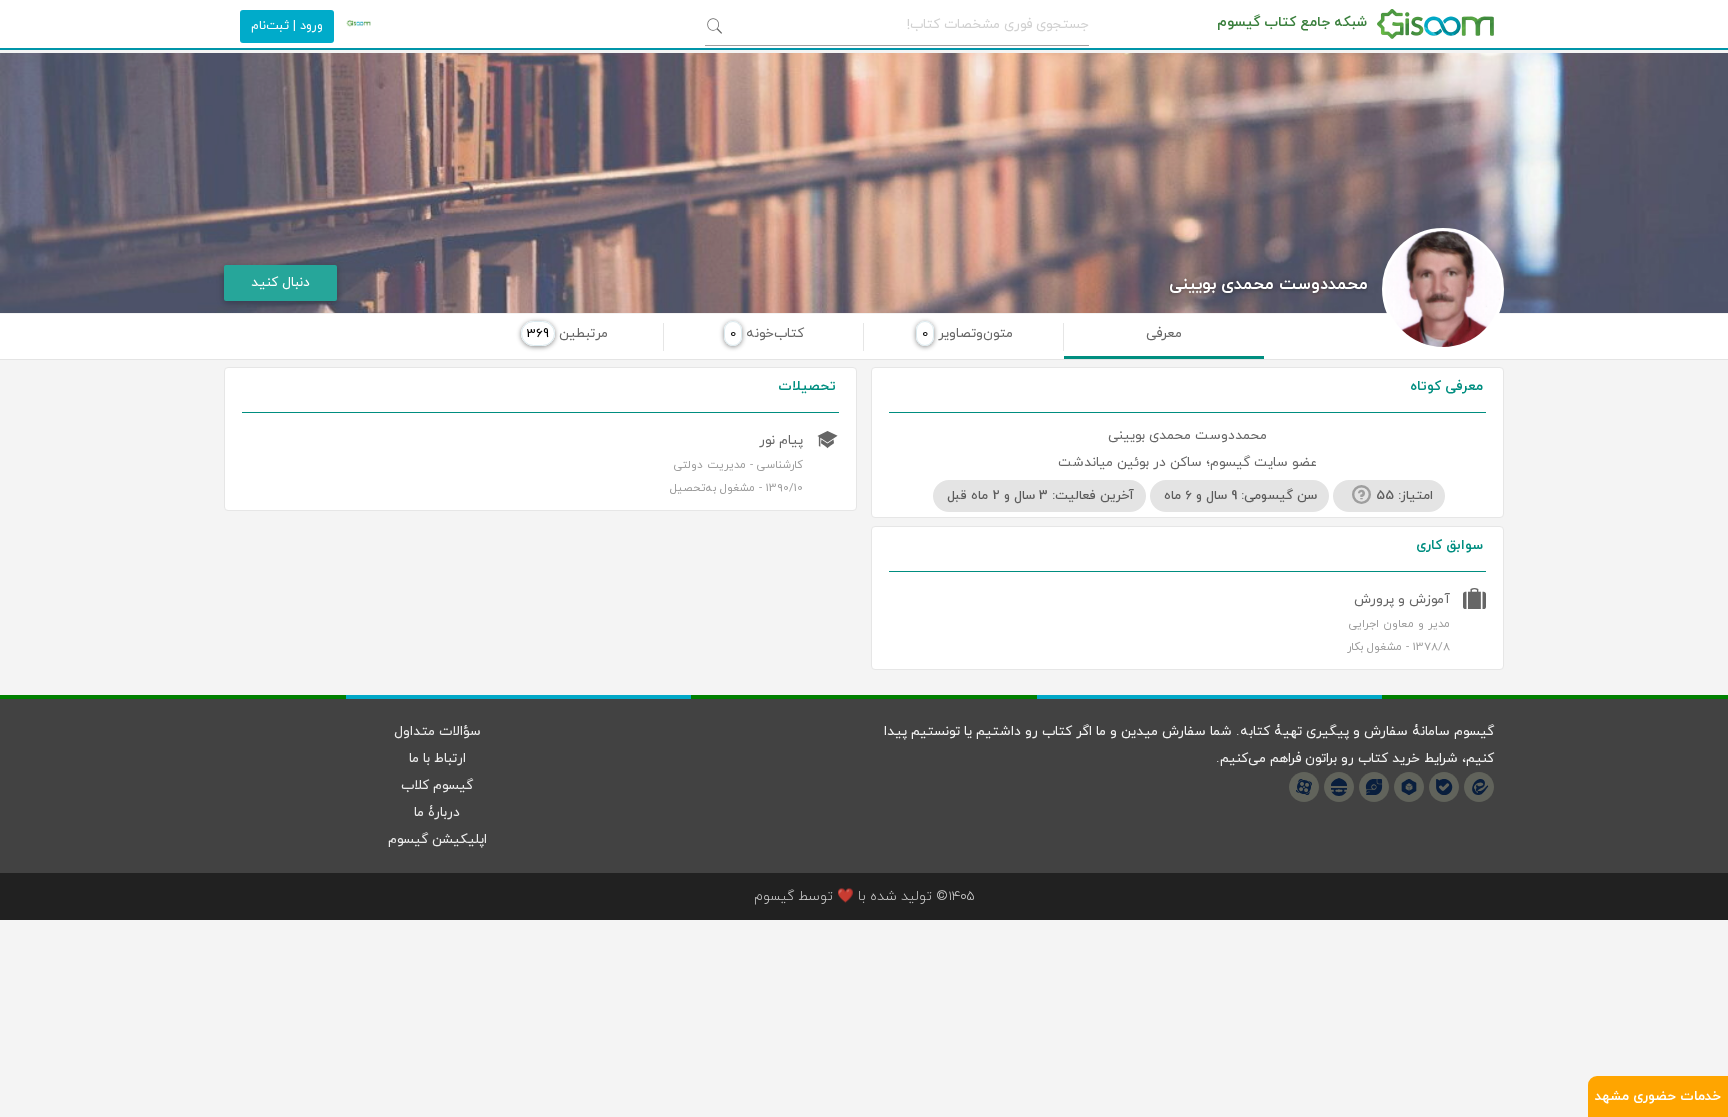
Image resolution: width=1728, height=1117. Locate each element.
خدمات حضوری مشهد (1658, 1096)
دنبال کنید (280, 282)
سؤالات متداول (437, 731)
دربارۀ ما (437, 812)
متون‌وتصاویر (967, 333)
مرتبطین (567, 333)
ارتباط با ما (437, 758)
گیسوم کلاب (437, 785)
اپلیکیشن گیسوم (437, 839)
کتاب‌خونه (767, 333)
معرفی (1164, 333)
